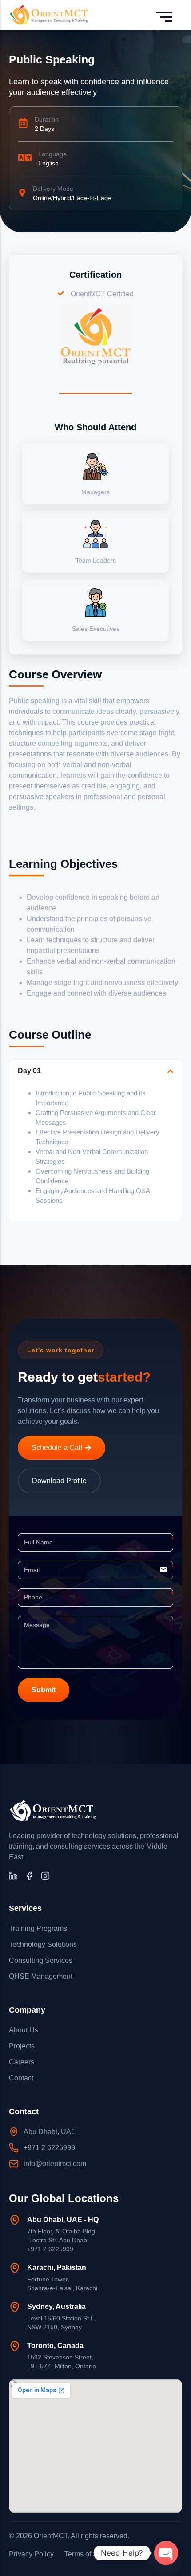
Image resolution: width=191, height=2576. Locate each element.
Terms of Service (91, 2554)
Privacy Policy (31, 2554)
